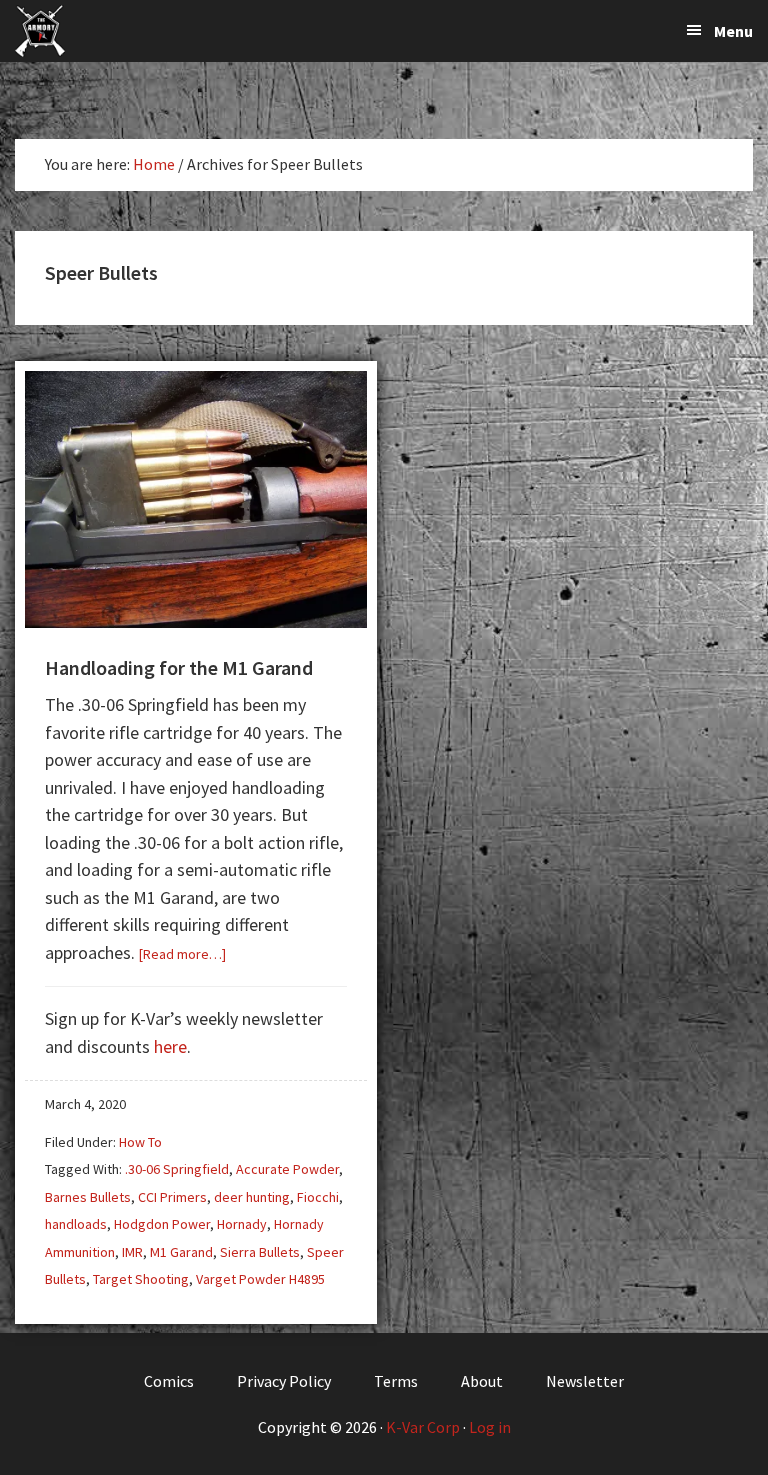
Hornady (242, 1224)
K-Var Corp (423, 1427)
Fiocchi (318, 1197)
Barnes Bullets (88, 1197)
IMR (132, 1252)
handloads (76, 1224)
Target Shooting (141, 1279)
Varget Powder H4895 (260, 1279)
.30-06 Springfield (177, 1169)
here (170, 1046)
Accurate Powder (287, 1169)
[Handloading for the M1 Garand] (196, 621)
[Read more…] (182, 954)
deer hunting (252, 1197)
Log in (490, 1427)
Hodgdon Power (162, 1224)
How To (140, 1142)
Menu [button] (733, 31)
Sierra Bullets (260, 1252)
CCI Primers (172, 1197)
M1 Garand (181, 1252)
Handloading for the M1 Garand (179, 667)
